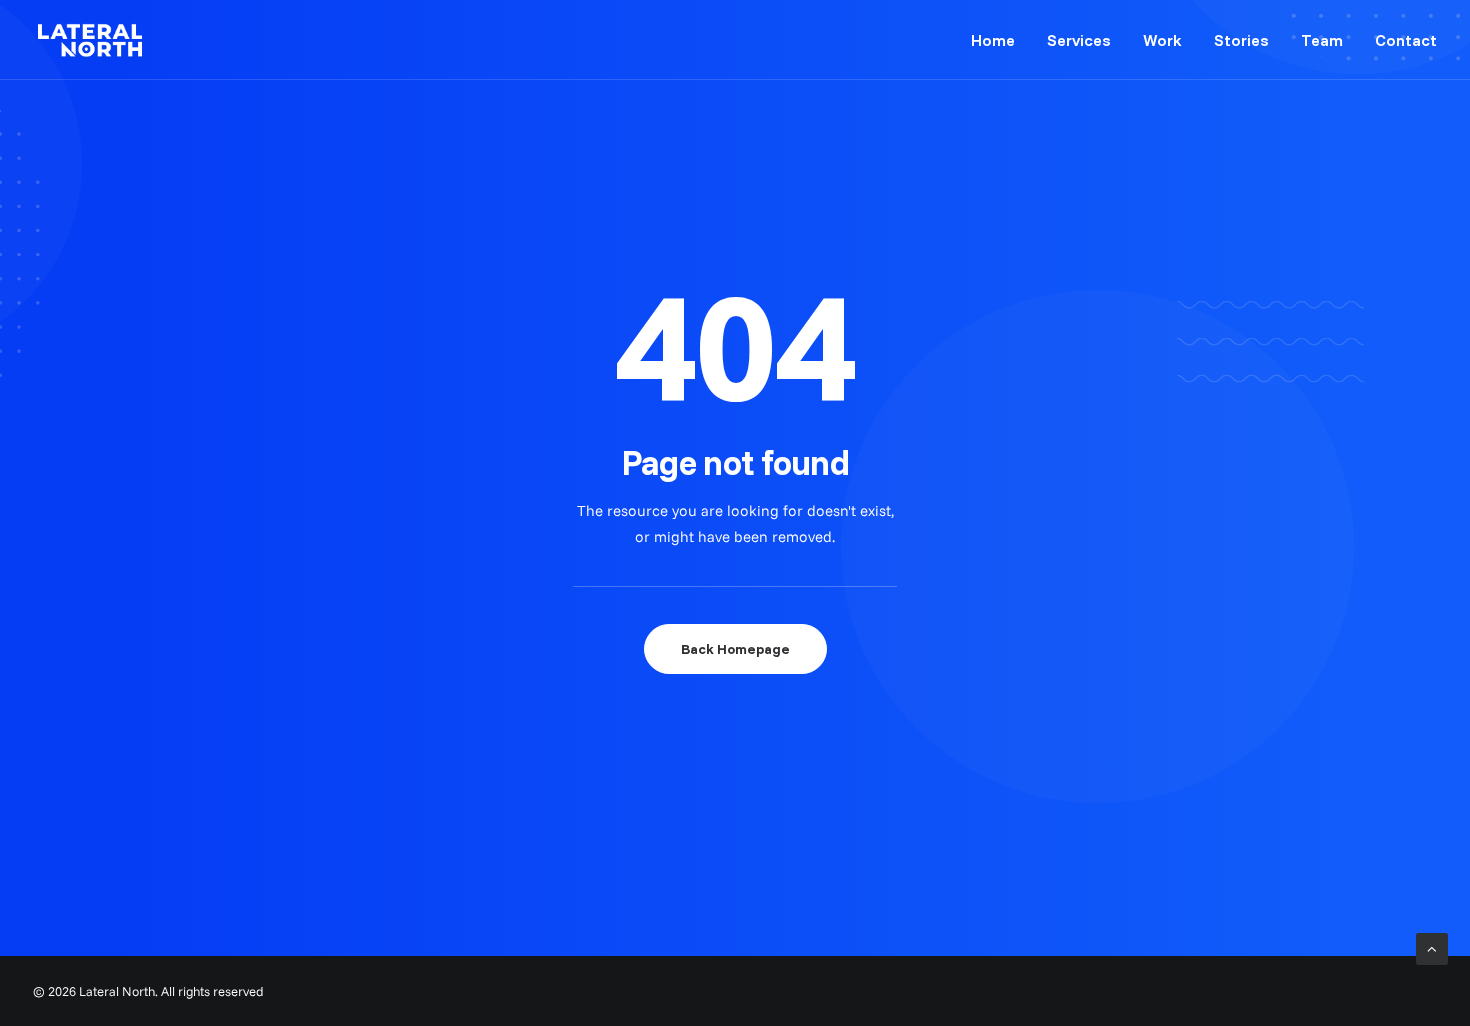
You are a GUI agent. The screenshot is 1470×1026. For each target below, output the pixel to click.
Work (1162, 40)
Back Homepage (735, 649)
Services (1079, 40)
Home (993, 40)
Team (1322, 40)
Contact (1406, 40)
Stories (1241, 40)
